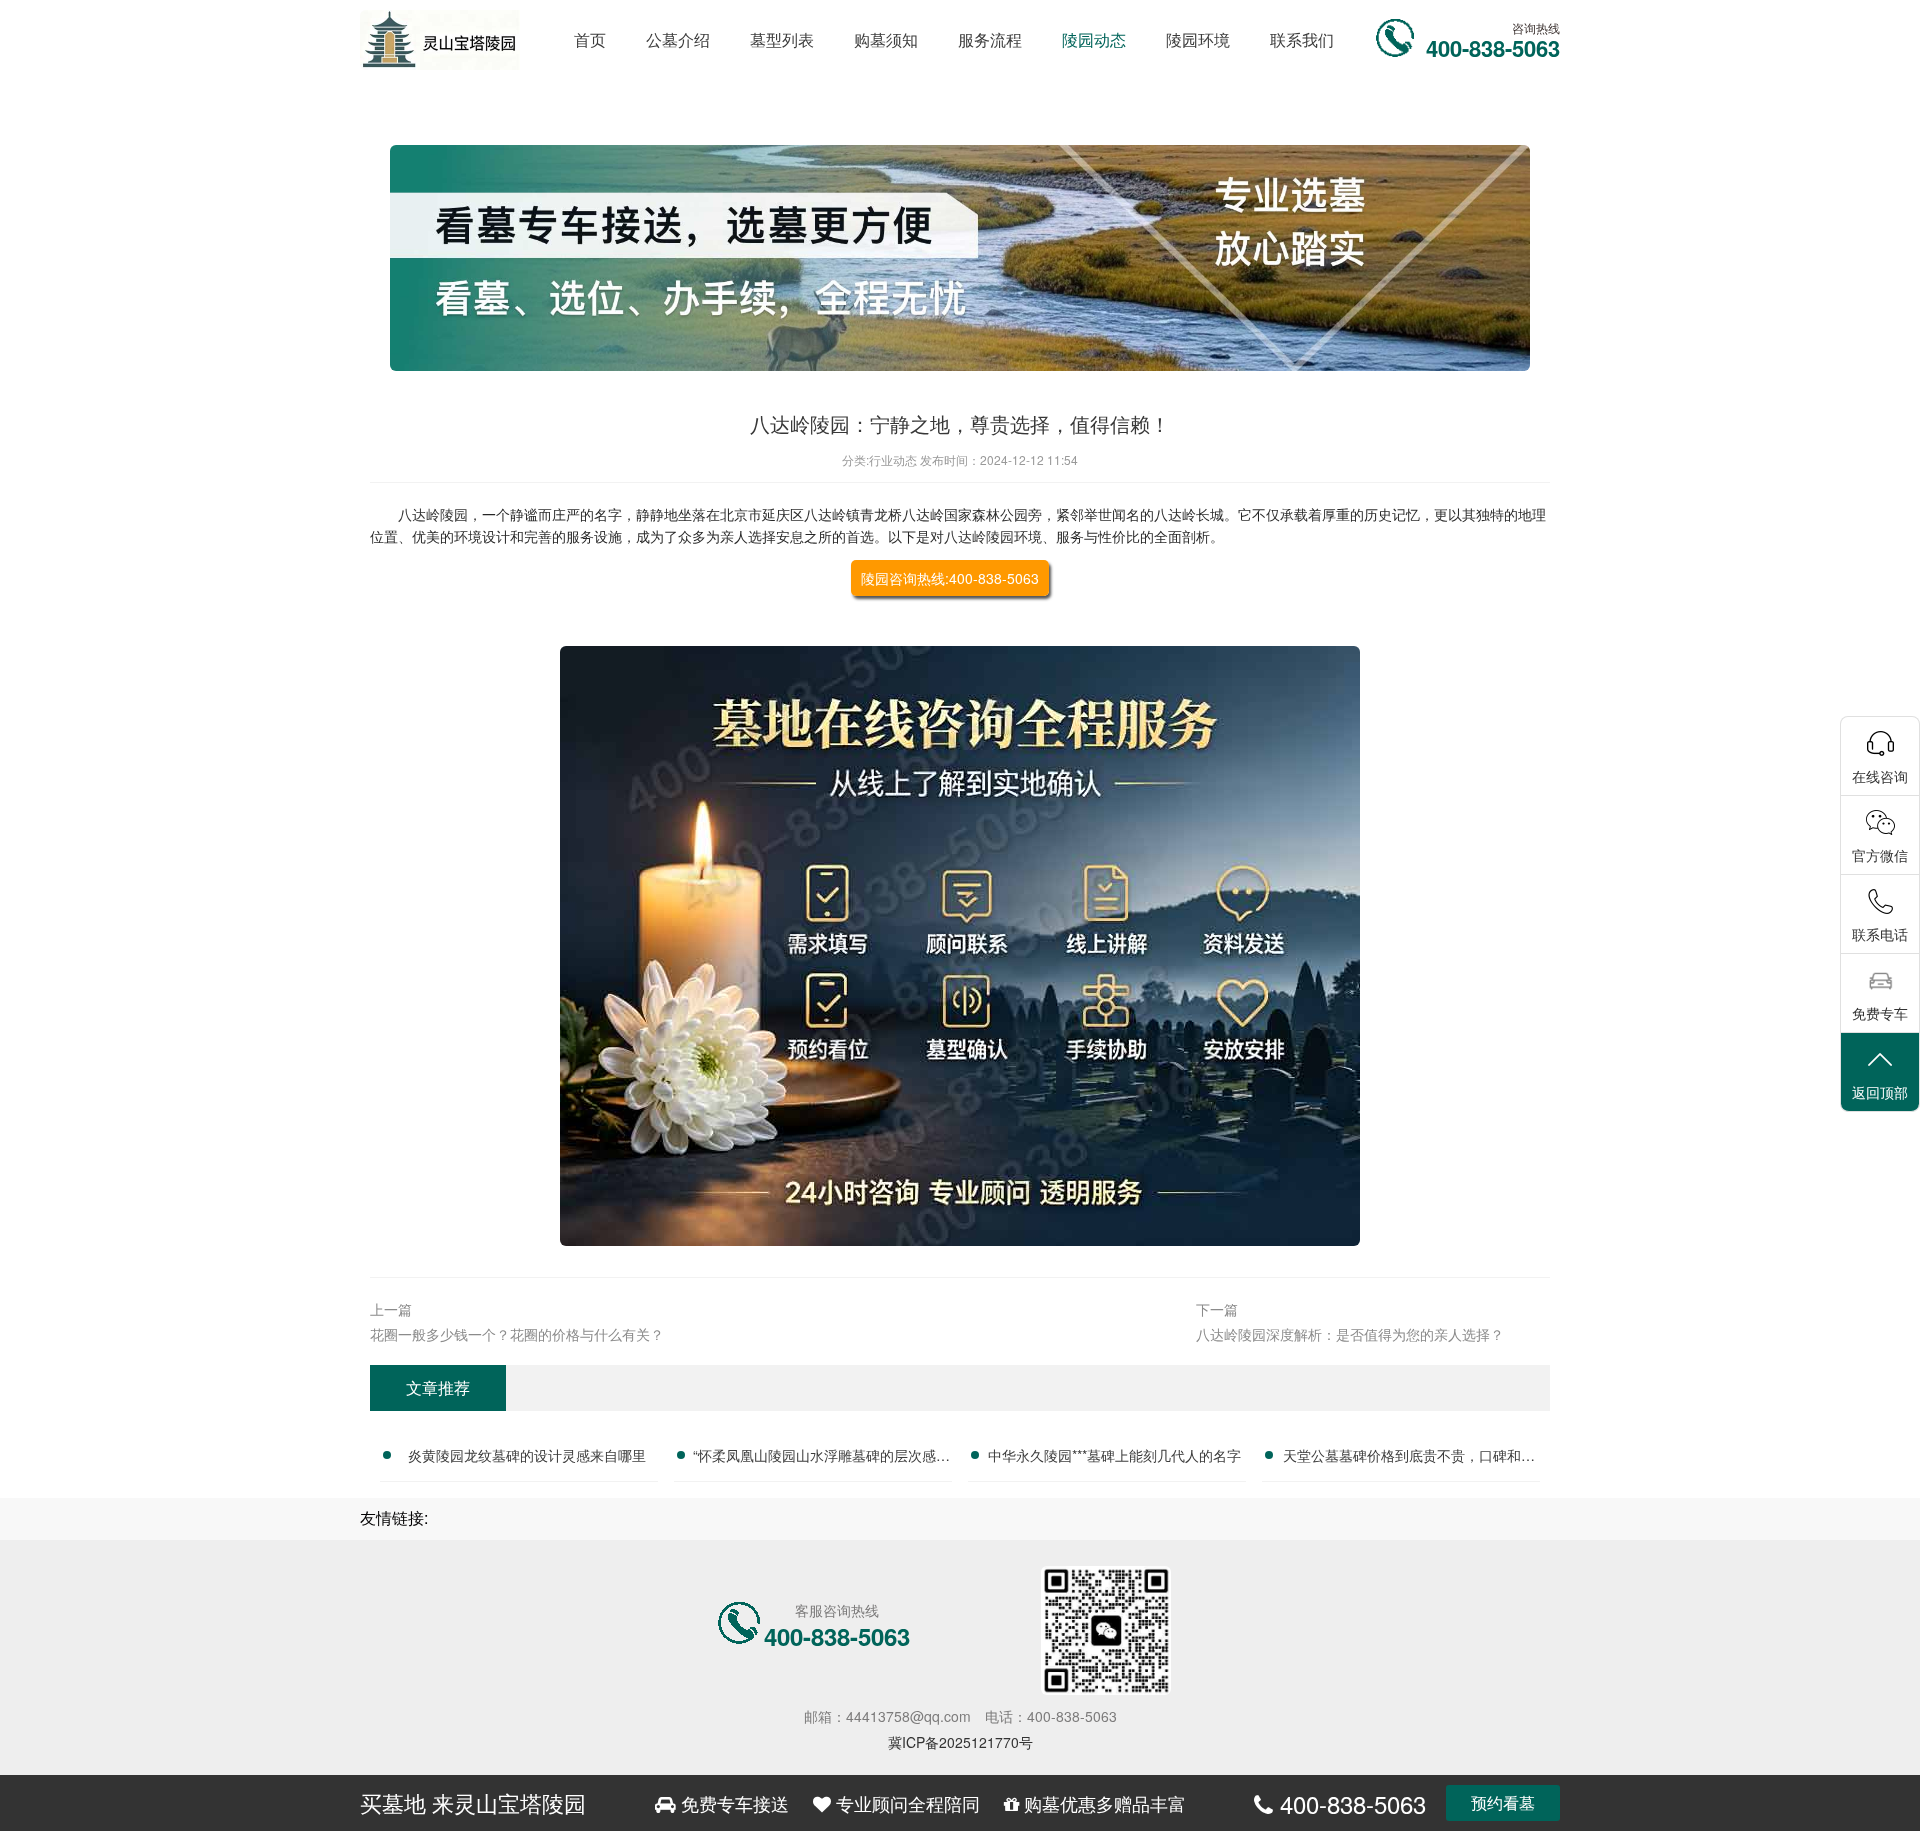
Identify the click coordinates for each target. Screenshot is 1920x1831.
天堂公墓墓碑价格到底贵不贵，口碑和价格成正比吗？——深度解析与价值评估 (1409, 1458)
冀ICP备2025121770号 (960, 1742)
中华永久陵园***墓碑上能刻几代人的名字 (1114, 1455)
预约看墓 (1503, 1802)
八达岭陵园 (433, 514)
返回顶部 (1880, 1092)
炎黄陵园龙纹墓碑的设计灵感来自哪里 (527, 1455)
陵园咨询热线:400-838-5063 (950, 578)
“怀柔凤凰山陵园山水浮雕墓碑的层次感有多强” (821, 1458)
